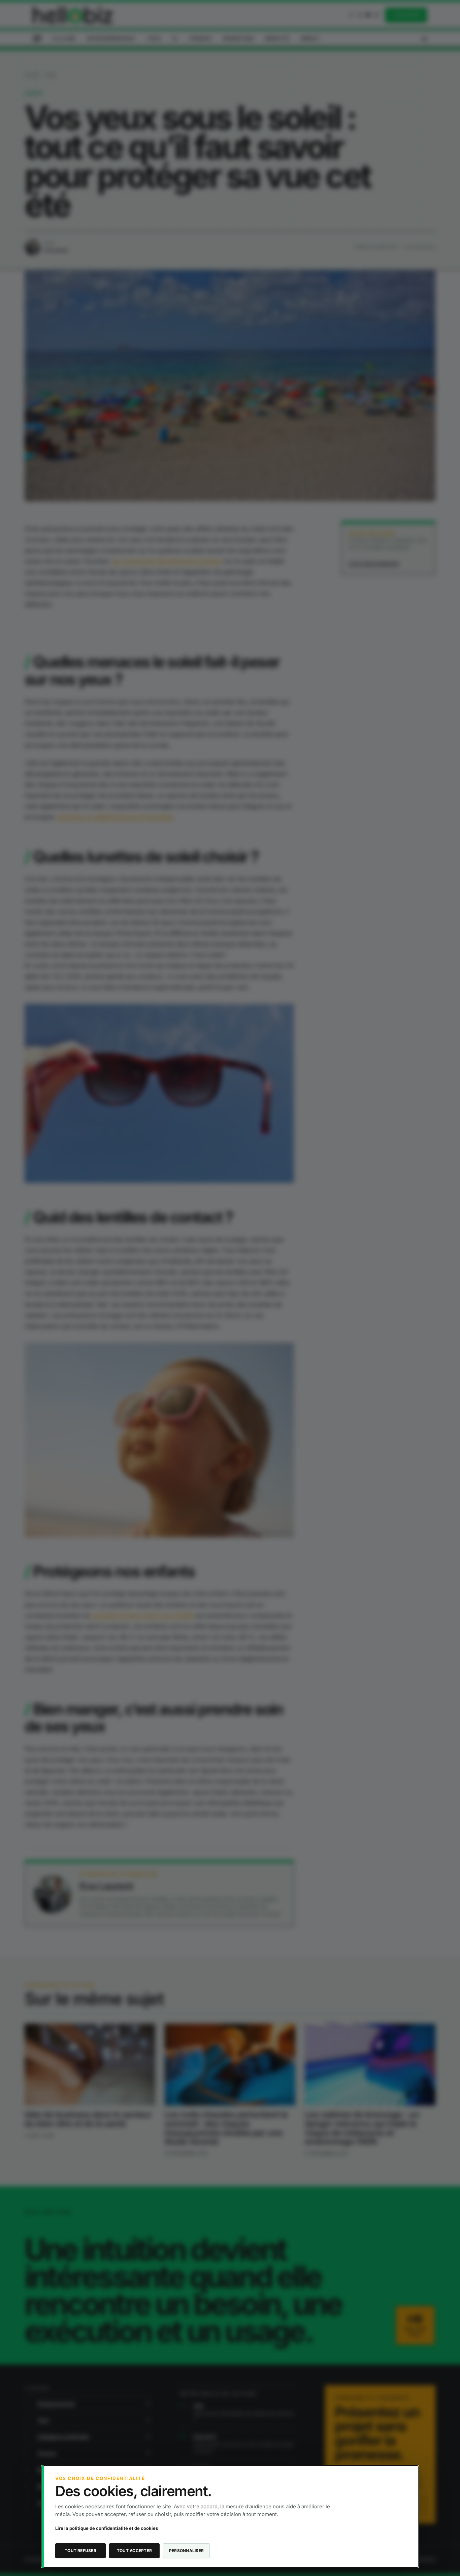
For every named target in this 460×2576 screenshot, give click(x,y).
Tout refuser (80, 2551)
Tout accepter (134, 2551)
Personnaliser (186, 2551)
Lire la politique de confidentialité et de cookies (107, 2528)
